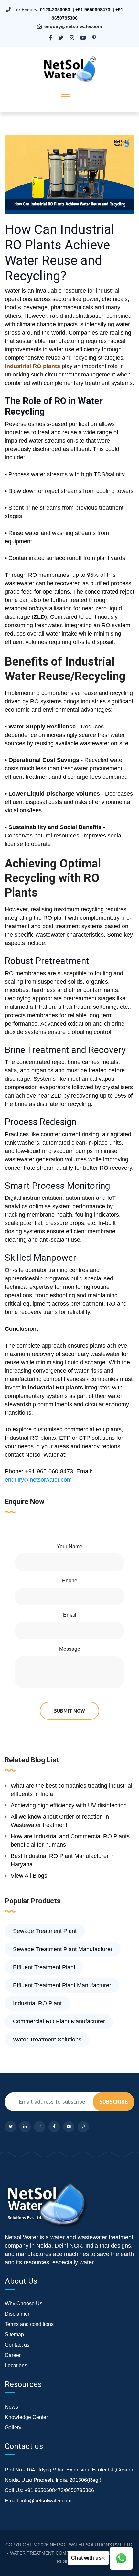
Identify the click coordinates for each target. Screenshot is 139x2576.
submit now (69, 1711)
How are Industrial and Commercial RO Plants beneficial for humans (70, 1840)
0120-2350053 (55, 10)
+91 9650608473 (93, 10)
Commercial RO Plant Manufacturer (59, 2021)
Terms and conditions (29, 2324)
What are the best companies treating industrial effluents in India (71, 1790)
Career (13, 2355)
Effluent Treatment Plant (44, 1967)
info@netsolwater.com (46, 2501)
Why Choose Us (24, 2304)
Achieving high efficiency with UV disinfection (69, 1805)
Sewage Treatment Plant (45, 1931)
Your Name (69, 1546)
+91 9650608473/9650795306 (59, 2490)
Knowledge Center (26, 2417)
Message (70, 1649)
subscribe (113, 2102)
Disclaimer (17, 2314)
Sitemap (14, 2335)
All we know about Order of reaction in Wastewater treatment (60, 1821)
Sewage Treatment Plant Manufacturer (63, 1949)
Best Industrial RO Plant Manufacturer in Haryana (63, 1860)
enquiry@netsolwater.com (73, 26)
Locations (16, 2366)
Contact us (17, 2345)
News (11, 2407)
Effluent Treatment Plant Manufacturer (62, 1985)
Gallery (13, 2427)
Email (70, 1615)
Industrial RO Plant (37, 2003)
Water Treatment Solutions (47, 2040)
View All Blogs (29, 1876)
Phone (70, 1581)
